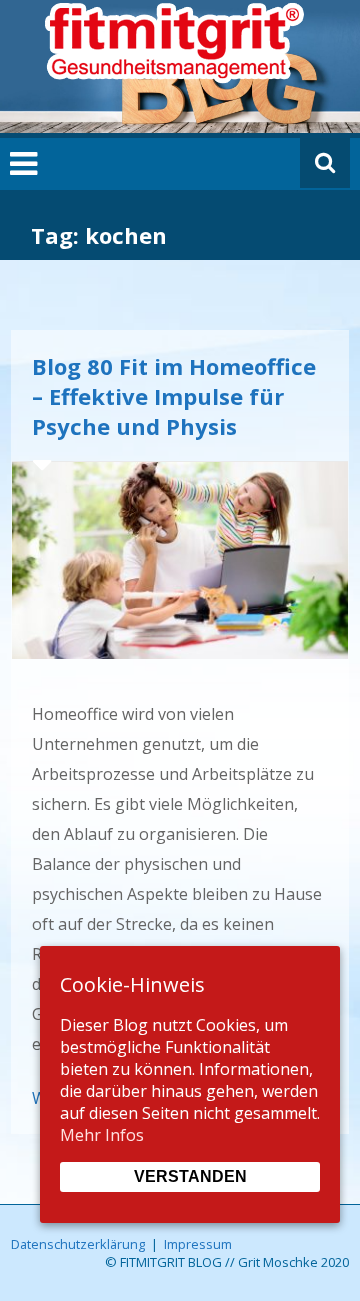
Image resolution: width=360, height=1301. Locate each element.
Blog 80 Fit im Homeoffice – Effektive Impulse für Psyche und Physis (174, 396)
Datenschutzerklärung (78, 1244)
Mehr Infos (102, 1135)
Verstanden (190, 1176)
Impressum (198, 1244)
